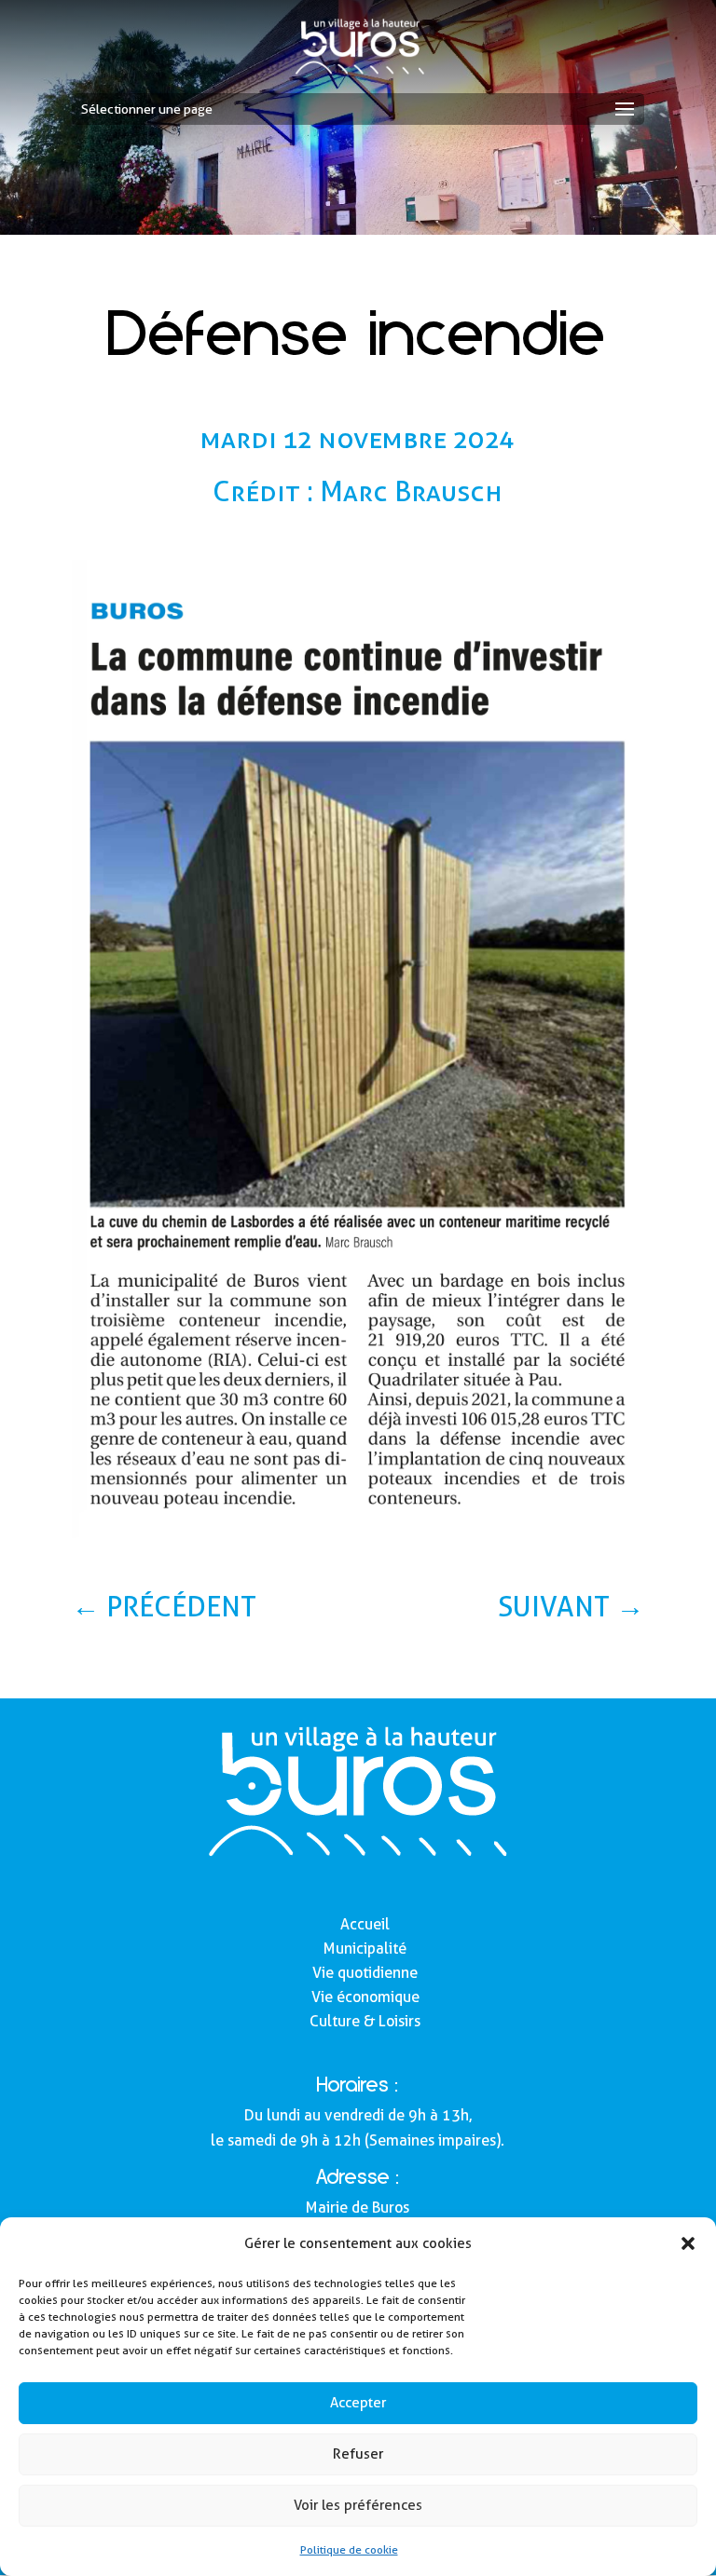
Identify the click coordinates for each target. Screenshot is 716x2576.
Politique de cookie (349, 2549)
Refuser (358, 2454)
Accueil (365, 1924)
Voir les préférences (358, 2505)
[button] (688, 2243)
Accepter (358, 2403)
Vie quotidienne (365, 1973)
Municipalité (365, 1949)
